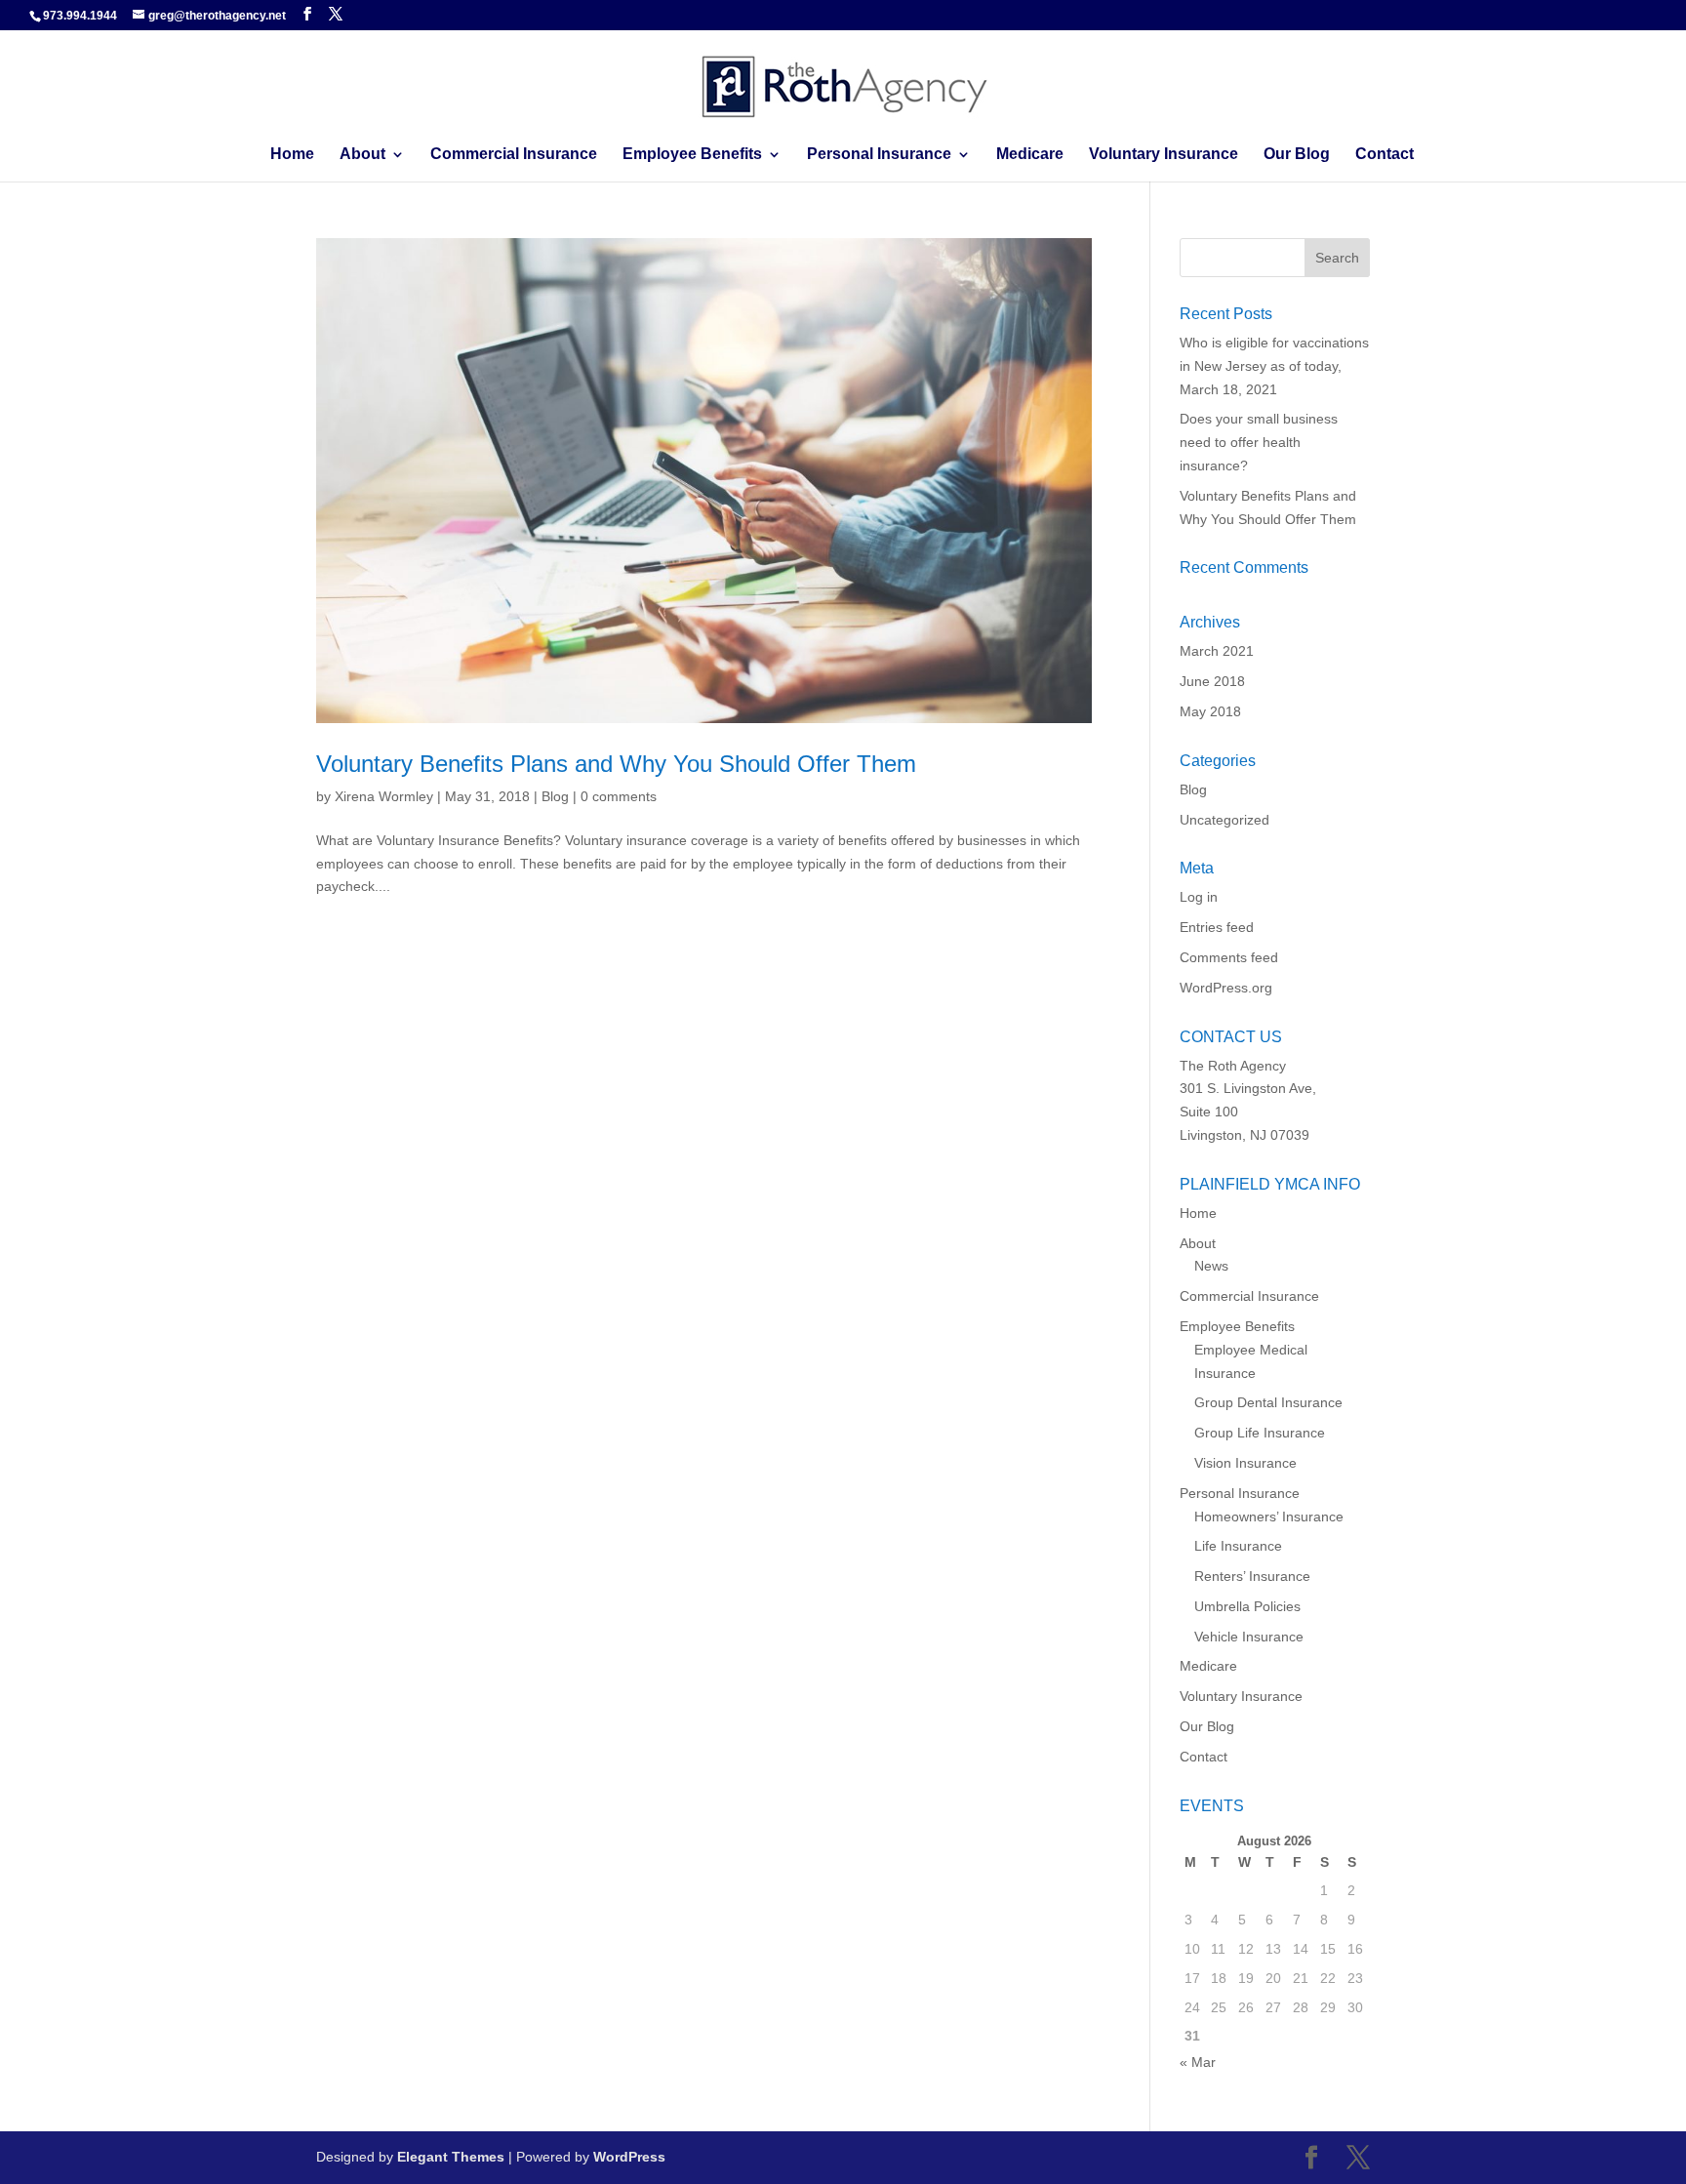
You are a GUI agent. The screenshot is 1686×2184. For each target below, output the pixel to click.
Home (292, 155)
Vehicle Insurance (1249, 1637)
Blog (555, 796)
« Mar (1198, 2062)
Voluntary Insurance (1164, 155)
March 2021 (1217, 651)
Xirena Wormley (384, 796)
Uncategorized (1224, 820)
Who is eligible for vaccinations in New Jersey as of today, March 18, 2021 (1274, 366)
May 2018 (1210, 711)
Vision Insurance (1245, 1463)
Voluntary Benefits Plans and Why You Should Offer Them (616, 764)
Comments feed (1229, 957)
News (1211, 1266)
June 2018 (1212, 681)
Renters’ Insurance (1252, 1576)
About (362, 155)
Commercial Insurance (514, 155)
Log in (1199, 897)
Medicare (1030, 155)
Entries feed (1217, 927)
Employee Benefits (692, 155)
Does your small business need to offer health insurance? (1259, 442)
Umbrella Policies (1247, 1606)
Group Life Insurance (1260, 1433)
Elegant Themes (451, 2157)
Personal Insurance (879, 155)
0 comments (619, 796)
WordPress (629, 2157)
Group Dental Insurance (1268, 1402)
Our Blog (1297, 155)
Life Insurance (1238, 1546)
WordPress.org (1226, 988)
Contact (1385, 155)
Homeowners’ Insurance (1269, 1517)
